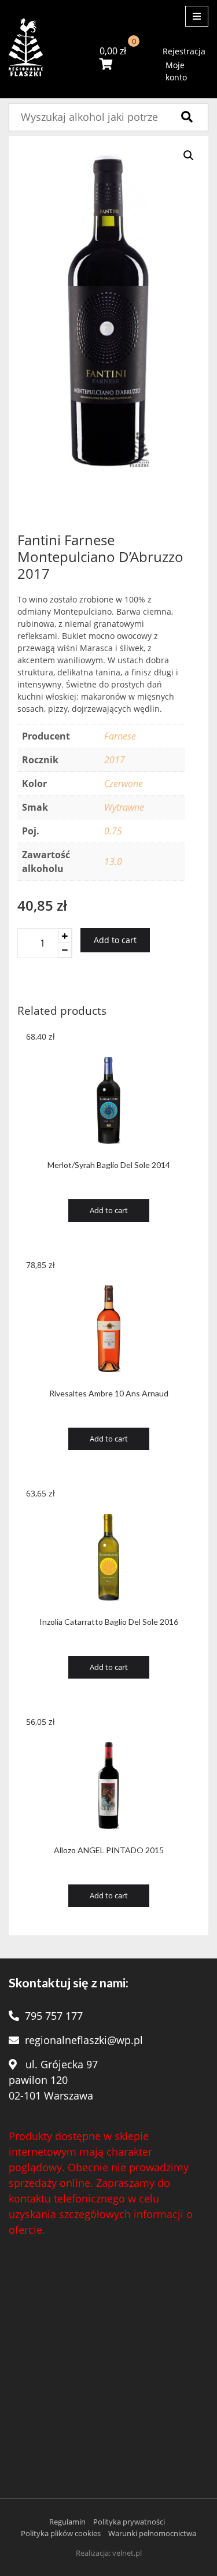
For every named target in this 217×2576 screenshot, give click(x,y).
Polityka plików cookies (61, 2533)
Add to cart (115, 940)
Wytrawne (124, 807)
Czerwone (124, 783)
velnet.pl (127, 2553)
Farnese (120, 736)
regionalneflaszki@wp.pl (84, 2040)
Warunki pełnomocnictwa (152, 2533)
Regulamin (67, 2522)
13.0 (113, 862)
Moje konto (176, 71)
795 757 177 (54, 2016)
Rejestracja (184, 51)
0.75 (113, 831)
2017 (115, 760)
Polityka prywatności (129, 2522)
